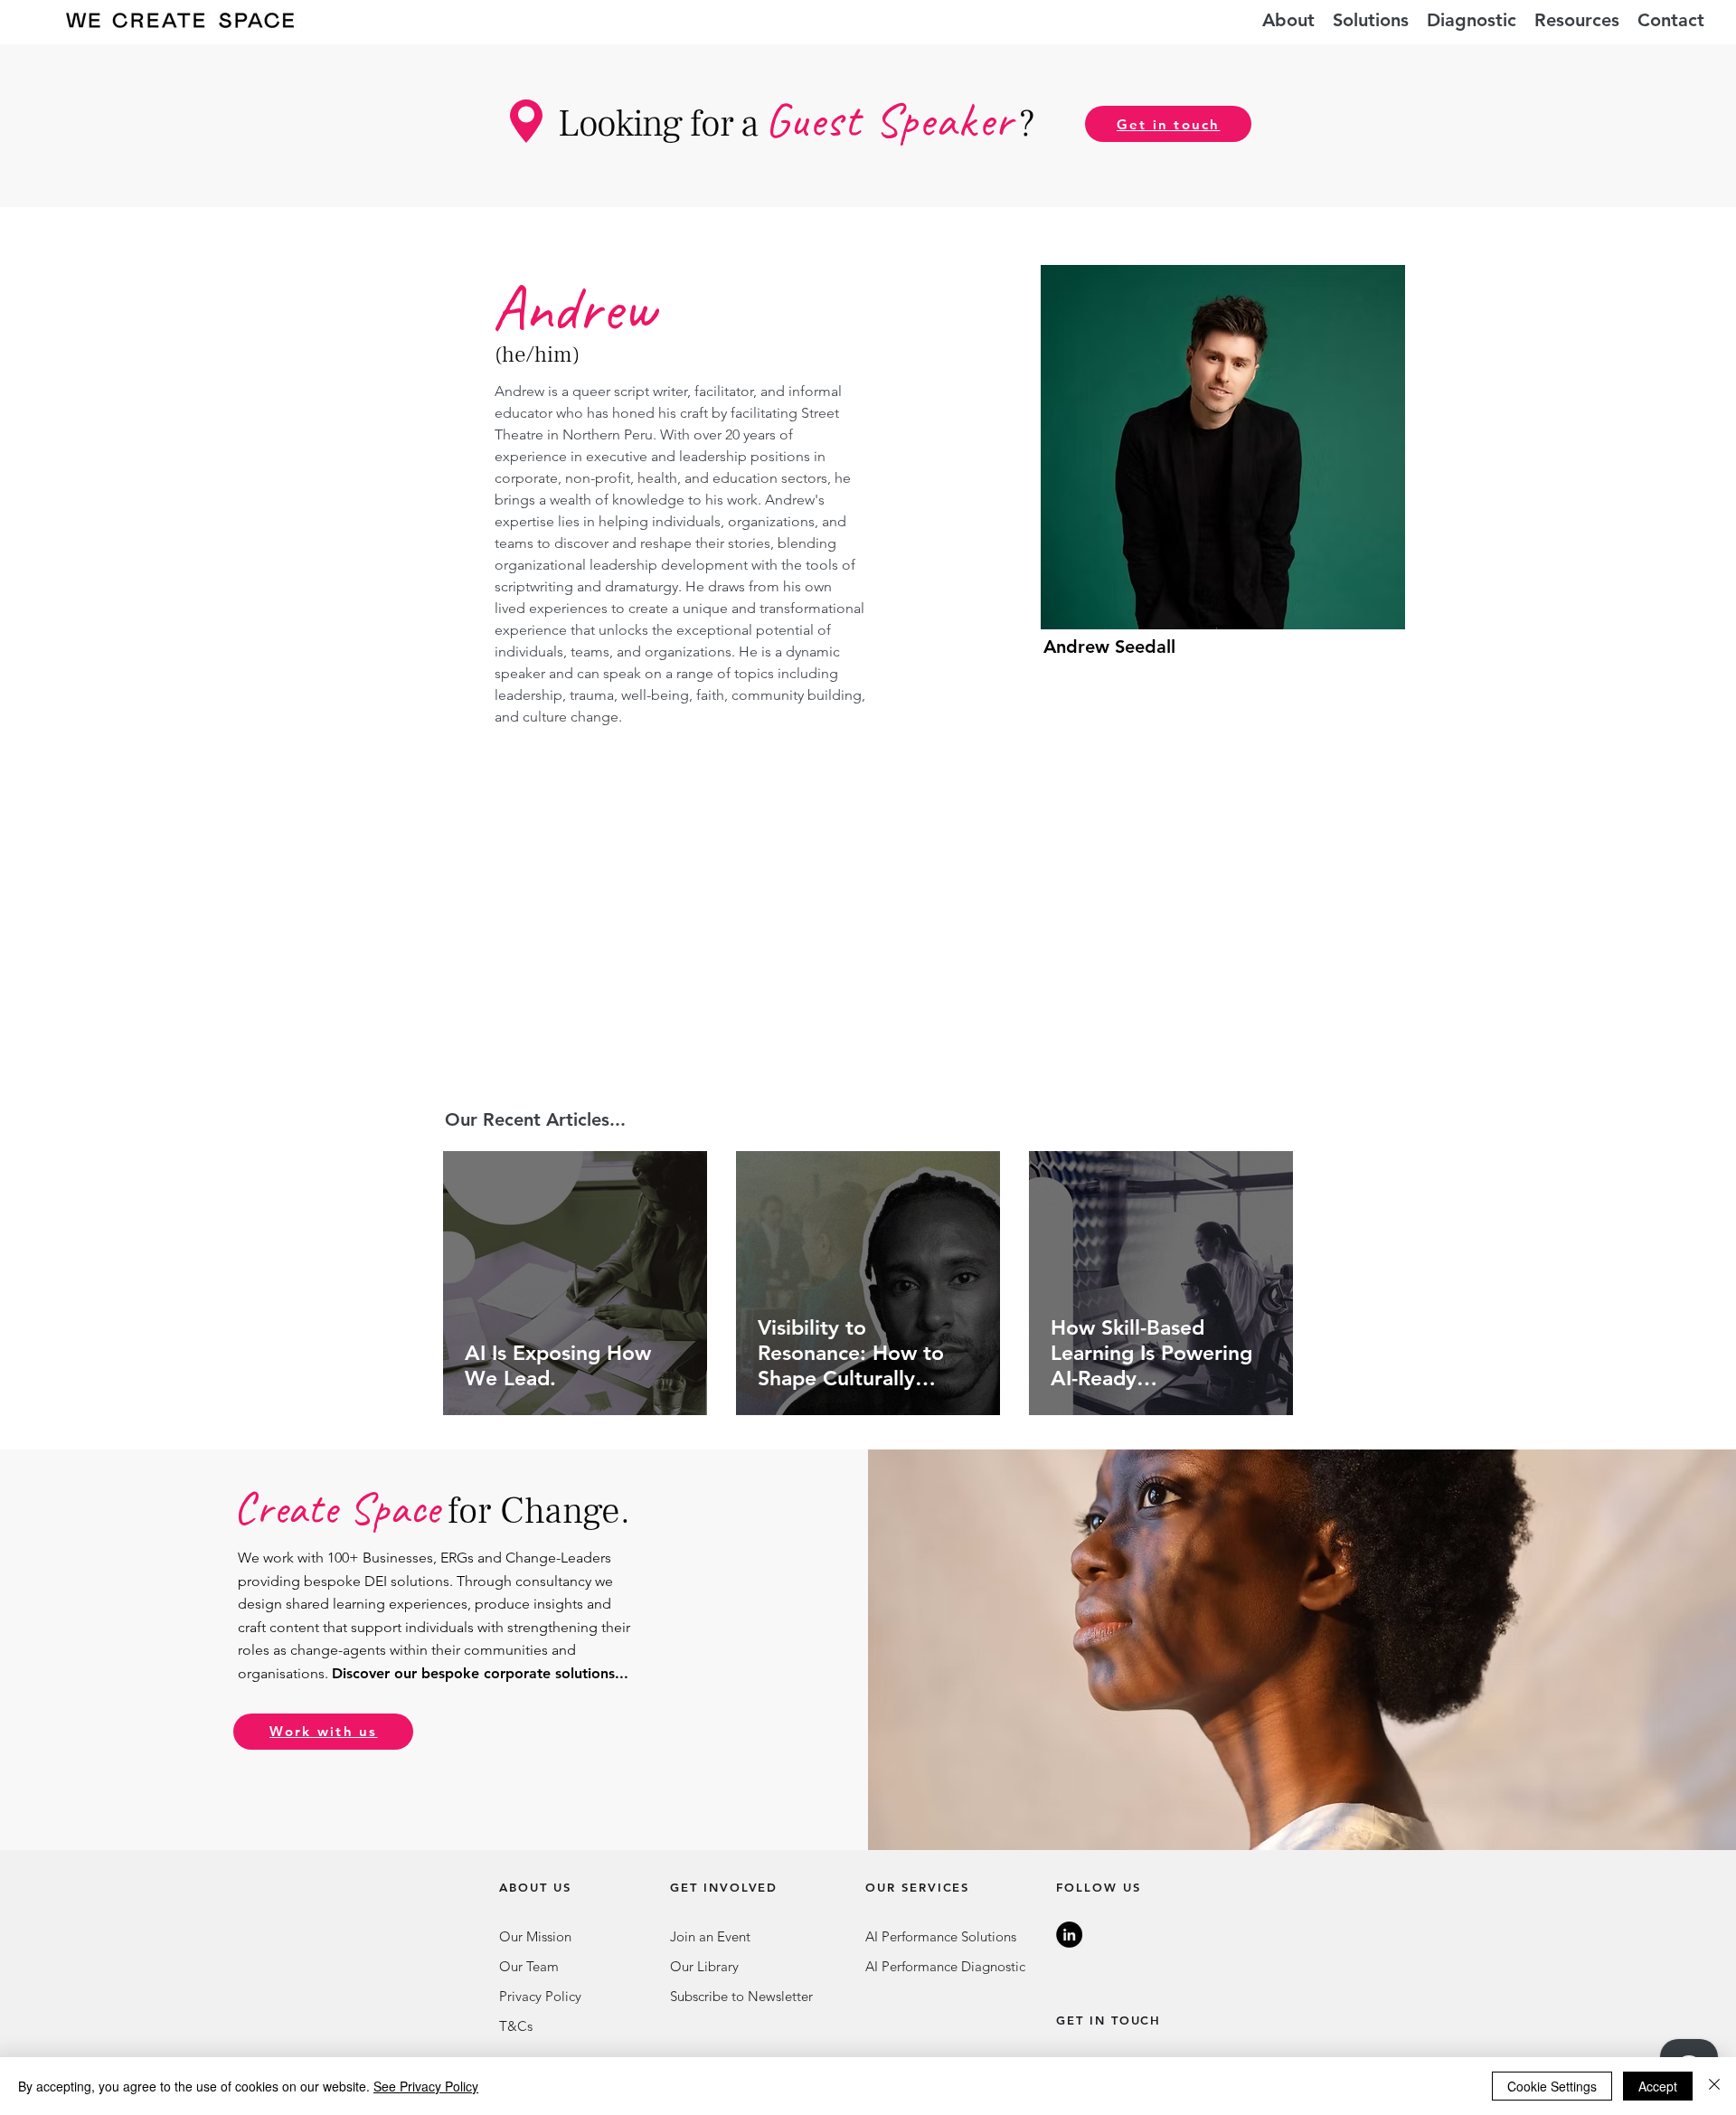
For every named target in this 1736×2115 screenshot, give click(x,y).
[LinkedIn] (1069, 1935)
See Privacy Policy (426, 2086)
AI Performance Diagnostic (945, 1966)
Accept (1658, 2086)
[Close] (1714, 2086)
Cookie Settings (1552, 2086)
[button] (1371, 20)
